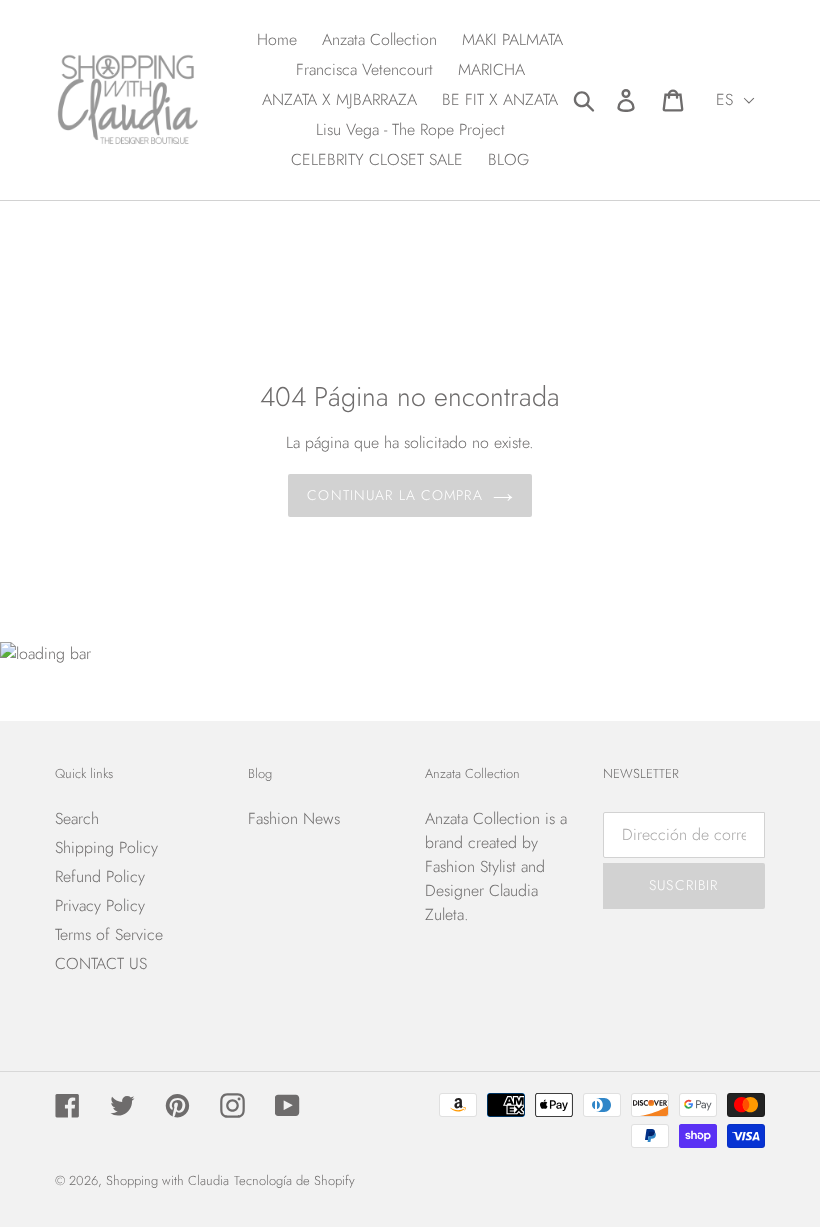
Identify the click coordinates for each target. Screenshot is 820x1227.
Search (77, 818)
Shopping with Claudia (167, 1180)
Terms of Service (109, 934)
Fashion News (294, 818)
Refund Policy (100, 876)
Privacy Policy (100, 905)
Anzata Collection (482, 818)
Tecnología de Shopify (294, 1180)
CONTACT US (101, 963)
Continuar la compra (394, 495)
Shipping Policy (106, 847)
